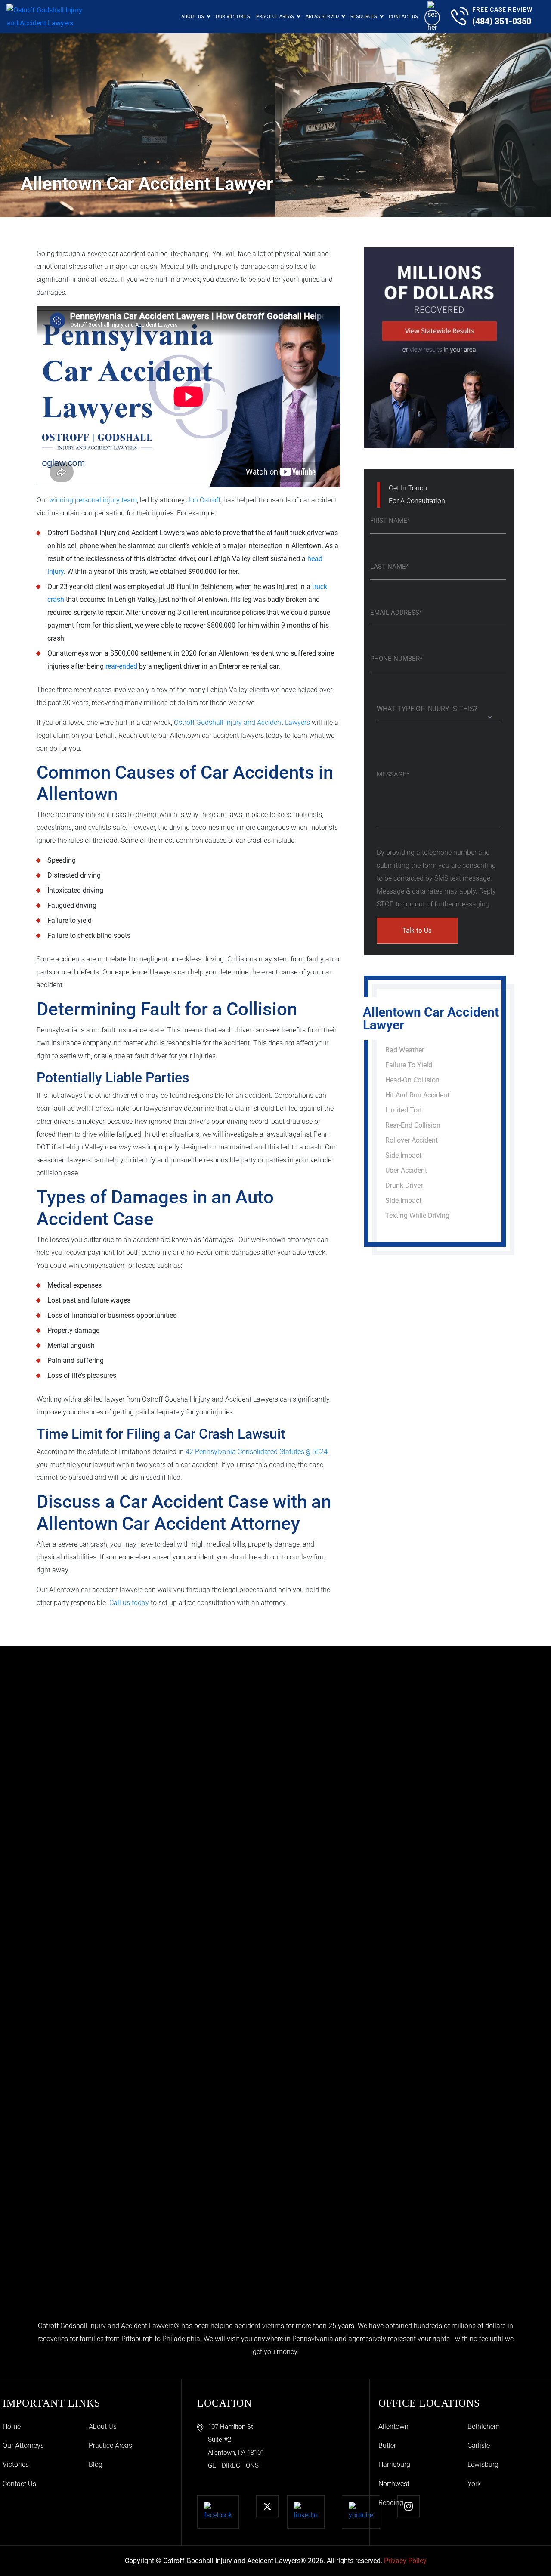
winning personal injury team (93, 500)
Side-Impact (403, 1200)
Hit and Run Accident (417, 1095)
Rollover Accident (412, 1140)
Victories (16, 2464)
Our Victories (233, 17)
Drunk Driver (404, 1185)
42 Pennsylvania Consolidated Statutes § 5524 (257, 1452)
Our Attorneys (23, 2445)
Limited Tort (404, 1110)
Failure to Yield (409, 1065)
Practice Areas (275, 17)
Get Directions (233, 2465)
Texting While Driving (417, 1216)
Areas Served (322, 17)
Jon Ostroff (203, 500)
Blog (96, 2464)
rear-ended (121, 666)
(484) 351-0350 (502, 21)
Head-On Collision (412, 1080)
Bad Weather (405, 1050)
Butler (387, 2445)
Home (12, 2427)
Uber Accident (406, 1170)
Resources (364, 17)
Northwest (394, 2484)
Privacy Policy (405, 2561)
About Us (193, 17)
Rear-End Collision (413, 1125)
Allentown (393, 2427)
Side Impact (403, 1155)
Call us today (129, 1603)
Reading (391, 2503)
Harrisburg (394, 2464)
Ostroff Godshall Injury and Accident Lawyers (242, 723)
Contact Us (403, 17)
